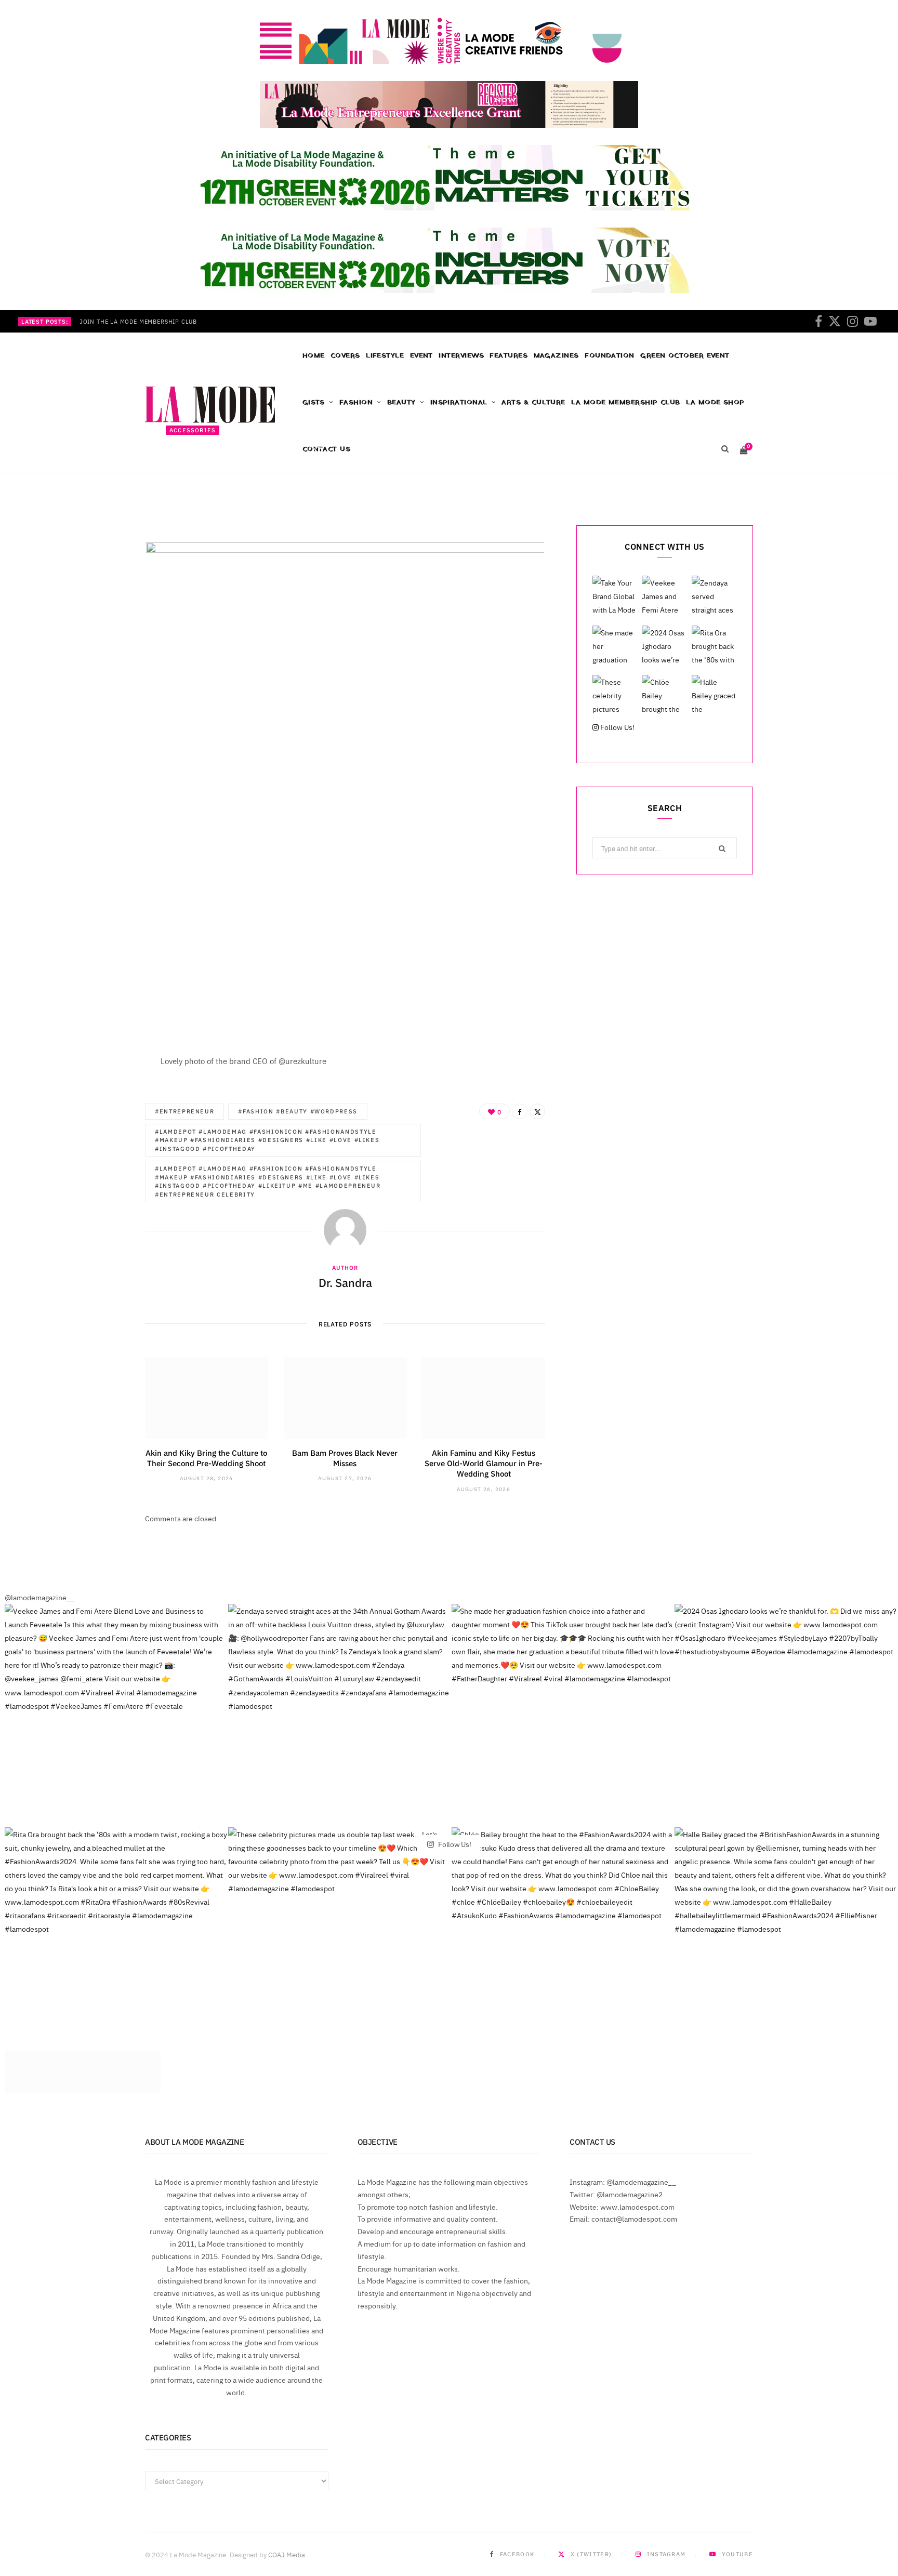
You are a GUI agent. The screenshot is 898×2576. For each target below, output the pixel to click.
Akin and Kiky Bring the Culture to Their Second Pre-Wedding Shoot (206, 1458)
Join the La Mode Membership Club (138, 322)
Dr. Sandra (197, 477)
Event (421, 356)
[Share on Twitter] (728, 475)
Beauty (401, 402)
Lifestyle (385, 356)
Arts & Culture (533, 402)
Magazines (556, 356)
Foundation (610, 356)
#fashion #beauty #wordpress (298, 1111)
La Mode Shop (715, 402)
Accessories (193, 430)
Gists (314, 402)
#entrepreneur (184, 1111)
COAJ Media (287, 2554)
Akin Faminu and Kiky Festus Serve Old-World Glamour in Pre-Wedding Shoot (484, 1463)
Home (314, 356)
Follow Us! (617, 727)
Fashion (356, 402)
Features (509, 356)
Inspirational (459, 402)
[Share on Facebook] (713, 475)
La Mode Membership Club (625, 402)
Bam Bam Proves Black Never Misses (345, 1458)
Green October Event (685, 356)
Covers (345, 356)
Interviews (461, 356)
